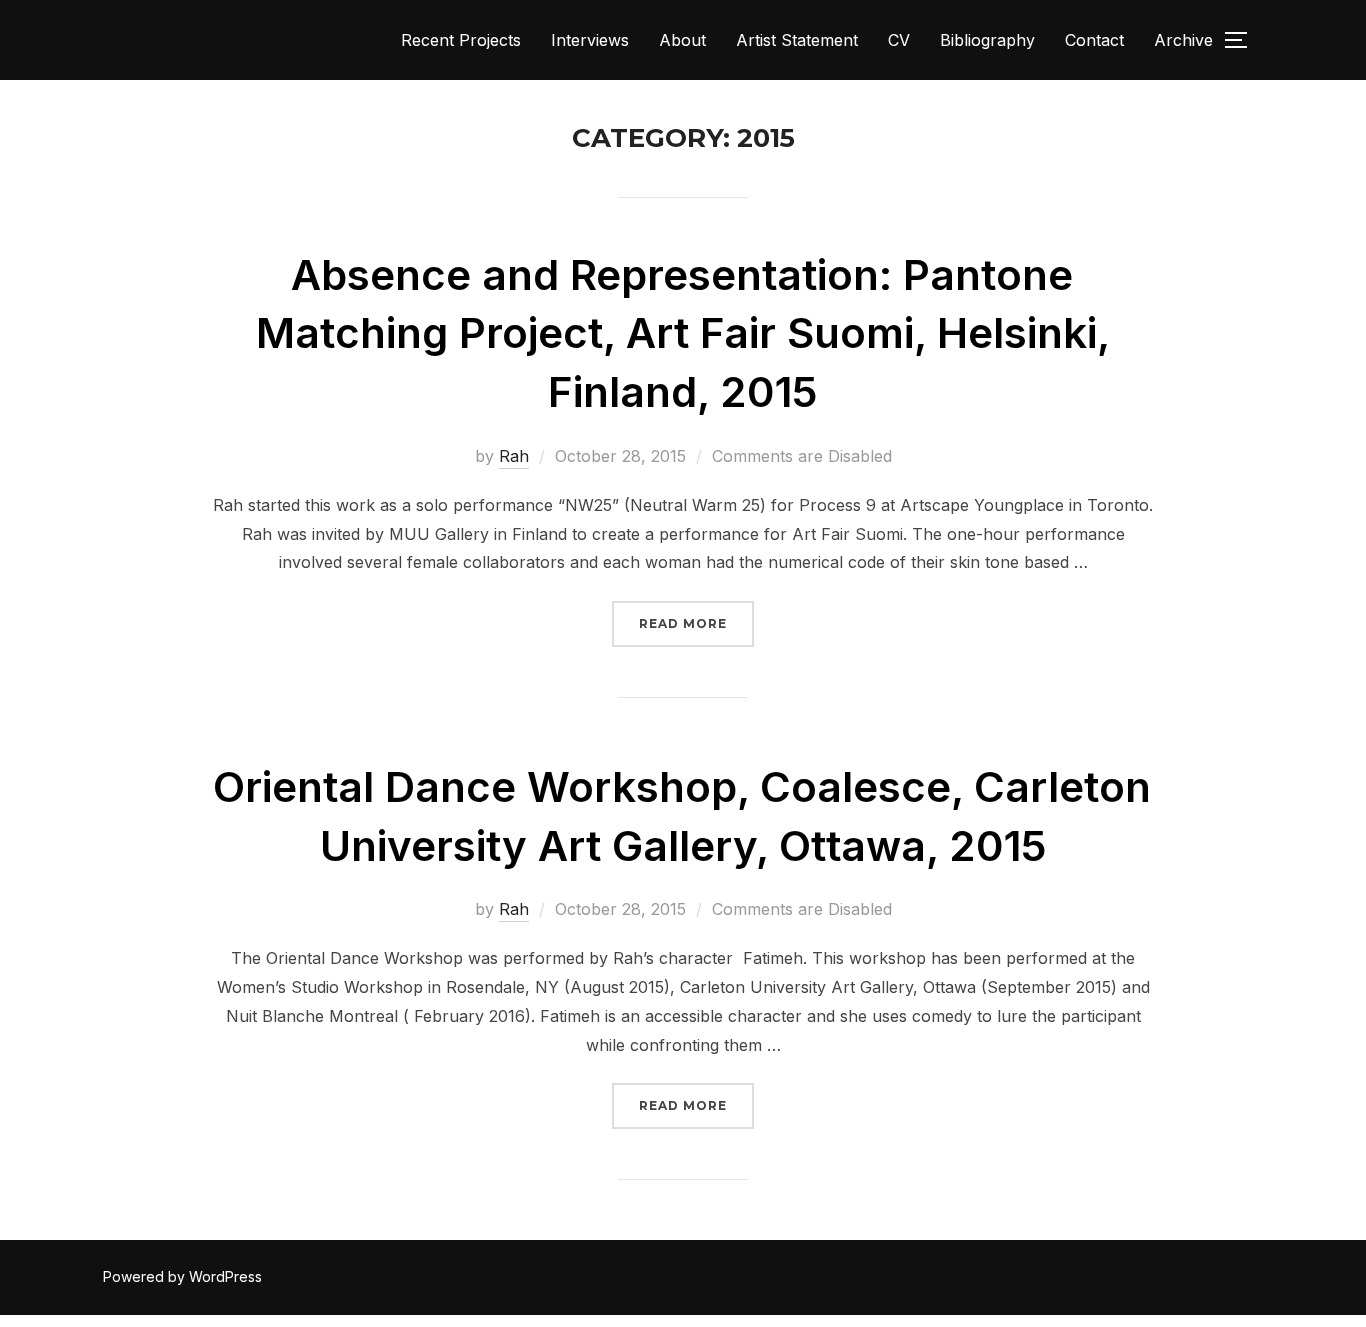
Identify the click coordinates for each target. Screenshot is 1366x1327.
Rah (514, 456)
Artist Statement (797, 40)
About (682, 40)
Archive (1183, 40)
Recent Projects (461, 40)
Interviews (590, 40)
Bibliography (987, 40)
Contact (1094, 40)
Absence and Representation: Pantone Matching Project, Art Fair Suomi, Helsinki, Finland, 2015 (683, 333)
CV (899, 40)
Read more (696, 623)
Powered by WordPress (182, 1276)
